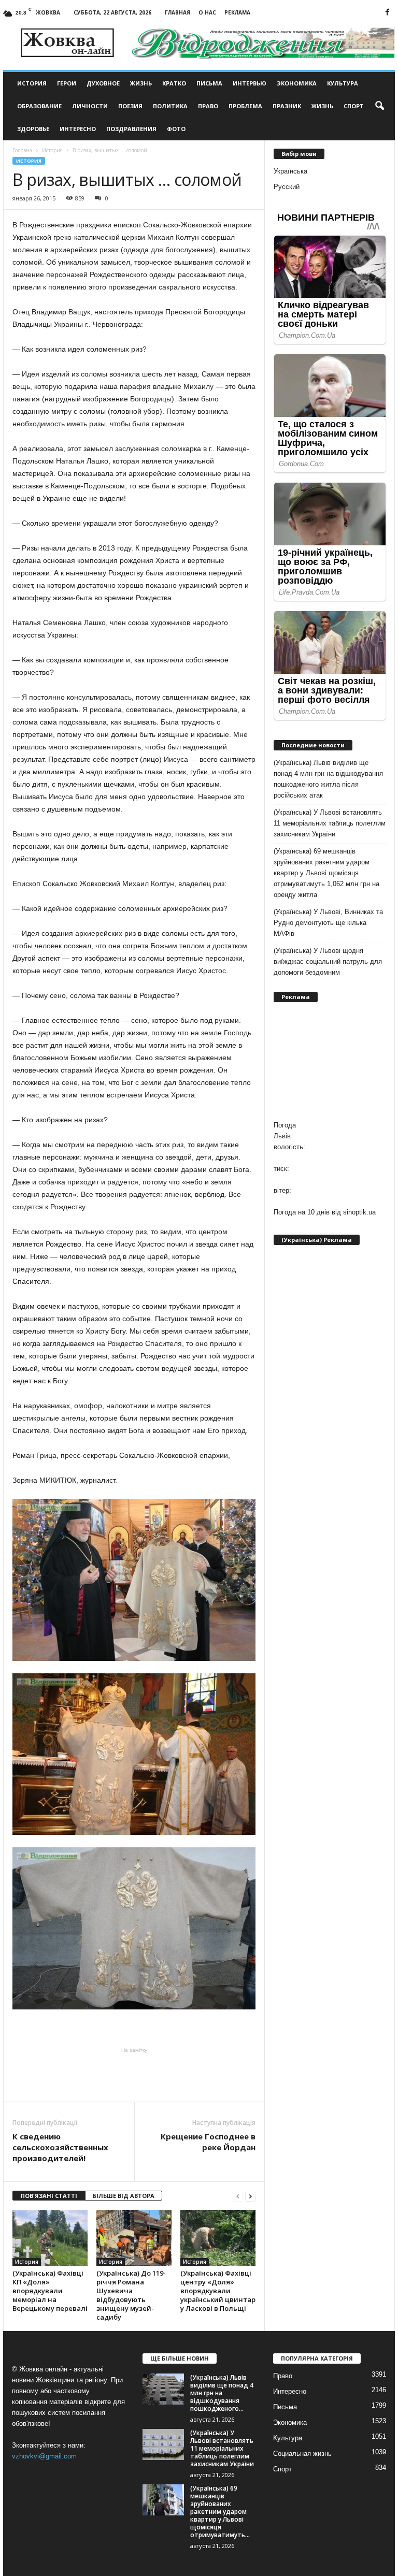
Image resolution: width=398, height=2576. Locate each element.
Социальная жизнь (302, 2454)
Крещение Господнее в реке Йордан (208, 2142)
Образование (39, 106)
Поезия (130, 106)
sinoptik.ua (359, 1212)
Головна (22, 150)
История (32, 83)
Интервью (250, 83)
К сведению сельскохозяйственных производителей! (60, 2147)
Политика (170, 106)
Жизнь (141, 83)
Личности (90, 106)
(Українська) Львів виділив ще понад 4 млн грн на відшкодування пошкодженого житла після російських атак (328, 779)
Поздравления (131, 129)
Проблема (245, 106)
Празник (287, 106)
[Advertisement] (134, 2075)
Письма (209, 83)
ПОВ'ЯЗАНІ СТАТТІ (49, 2196)
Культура (343, 83)
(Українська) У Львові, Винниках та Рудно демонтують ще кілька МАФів (328, 923)
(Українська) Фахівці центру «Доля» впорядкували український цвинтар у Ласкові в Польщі (218, 2291)
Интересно (78, 129)
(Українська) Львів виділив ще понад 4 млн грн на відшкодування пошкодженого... (222, 2393)
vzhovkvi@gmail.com (44, 2456)
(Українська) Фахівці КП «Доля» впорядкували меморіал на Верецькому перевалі (50, 2291)
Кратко (174, 83)
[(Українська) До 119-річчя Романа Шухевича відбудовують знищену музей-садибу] (134, 2238)
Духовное (103, 83)
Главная (177, 12)
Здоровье (33, 129)
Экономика (297, 83)
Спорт (354, 106)
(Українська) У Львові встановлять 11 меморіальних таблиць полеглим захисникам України (330, 823)
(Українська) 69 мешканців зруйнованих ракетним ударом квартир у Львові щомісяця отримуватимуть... (220, 2512)
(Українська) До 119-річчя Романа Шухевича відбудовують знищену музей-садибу (131, 2295)
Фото (176, 129)
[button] (379, 106)
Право (208, 106)
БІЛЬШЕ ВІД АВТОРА (124, 2196)
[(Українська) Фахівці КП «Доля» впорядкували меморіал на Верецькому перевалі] (50, 2238)
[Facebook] (387, 13)
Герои (67, 83)
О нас (207, 12)
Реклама (237, 12)
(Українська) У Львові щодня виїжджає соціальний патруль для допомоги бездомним (328, 961)
